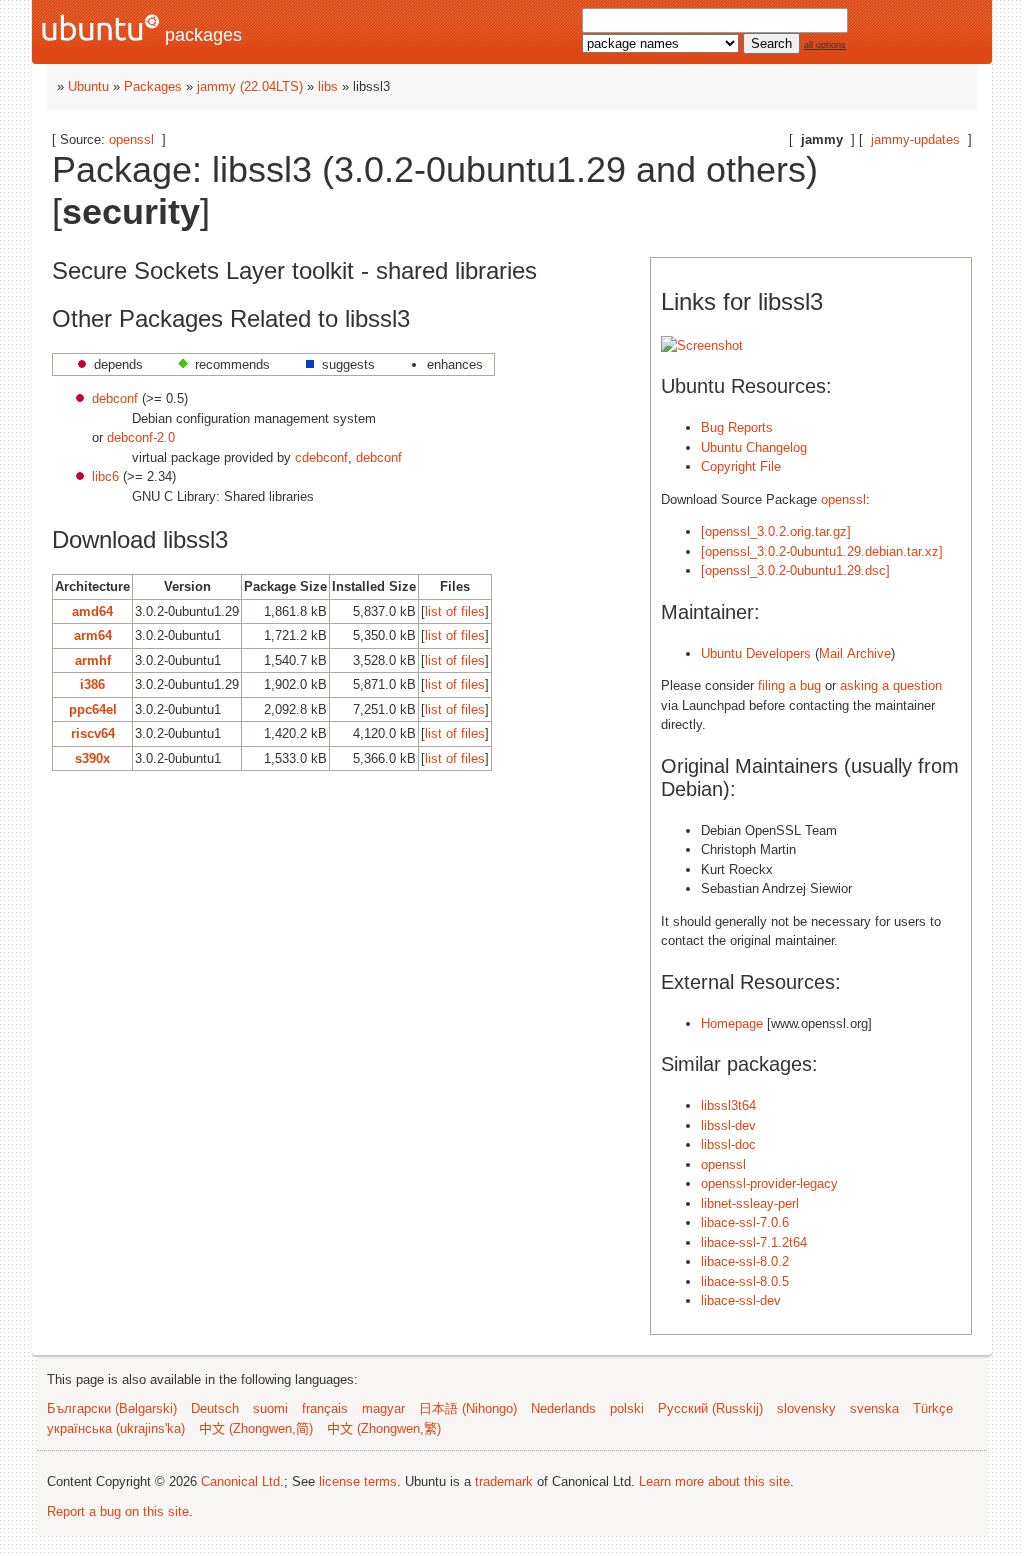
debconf (115, 398)
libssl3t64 (728, 1105)
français (325, 1408)
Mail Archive (855, 653)
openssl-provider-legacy (769, 1183)
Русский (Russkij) (710, 1408)
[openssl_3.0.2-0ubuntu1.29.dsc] (795, 570)
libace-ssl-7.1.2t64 (754, 1242)
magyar (383, 1408)
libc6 (105, 476)
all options (825, 45)
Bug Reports (737, 427)
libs (328, 86)
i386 (92, 684)
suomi (270, 1408)
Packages (153, 86)
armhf (93, 660)
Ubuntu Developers (756, 653)
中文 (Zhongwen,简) (256, 1428)
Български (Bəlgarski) (112, 1408)
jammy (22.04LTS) (250, 86)
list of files (455, 611)
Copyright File (741, 466)
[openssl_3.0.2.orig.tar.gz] (776, 531)
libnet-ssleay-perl (750, 1203)
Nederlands (563, 1408)
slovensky (806, 1408)
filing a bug (789, 685)
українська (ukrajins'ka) (116, 1428)
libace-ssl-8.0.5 (745, 1281)
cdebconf (321, 457)
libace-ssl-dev (741, 1300)
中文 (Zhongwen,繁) (384, 1428)
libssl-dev (728, 1125)
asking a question (891, 685)
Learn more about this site (714, 1481)
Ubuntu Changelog (754, 447)
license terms (358, 1481)
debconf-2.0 (141, 437)
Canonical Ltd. (242, 1481)
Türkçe (933, 1408)
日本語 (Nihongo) (468, 1408)
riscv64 (93, 733)
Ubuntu (88, 86)
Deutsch (215, 1408)
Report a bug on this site (118, 1511)
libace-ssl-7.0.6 (745, 1222)
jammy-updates (915, 139)
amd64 (92, 611)
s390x (92, 758)
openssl (131, 139)
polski (627, 1408)
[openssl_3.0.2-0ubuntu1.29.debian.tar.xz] (822, 551)
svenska (874, 1408)
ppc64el (93, 709)
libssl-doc (728, 1144)
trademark (504, 1481)
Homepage (732, 1023)
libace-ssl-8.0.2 (745, 1261)
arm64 (93, 635)
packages (201, 35)
